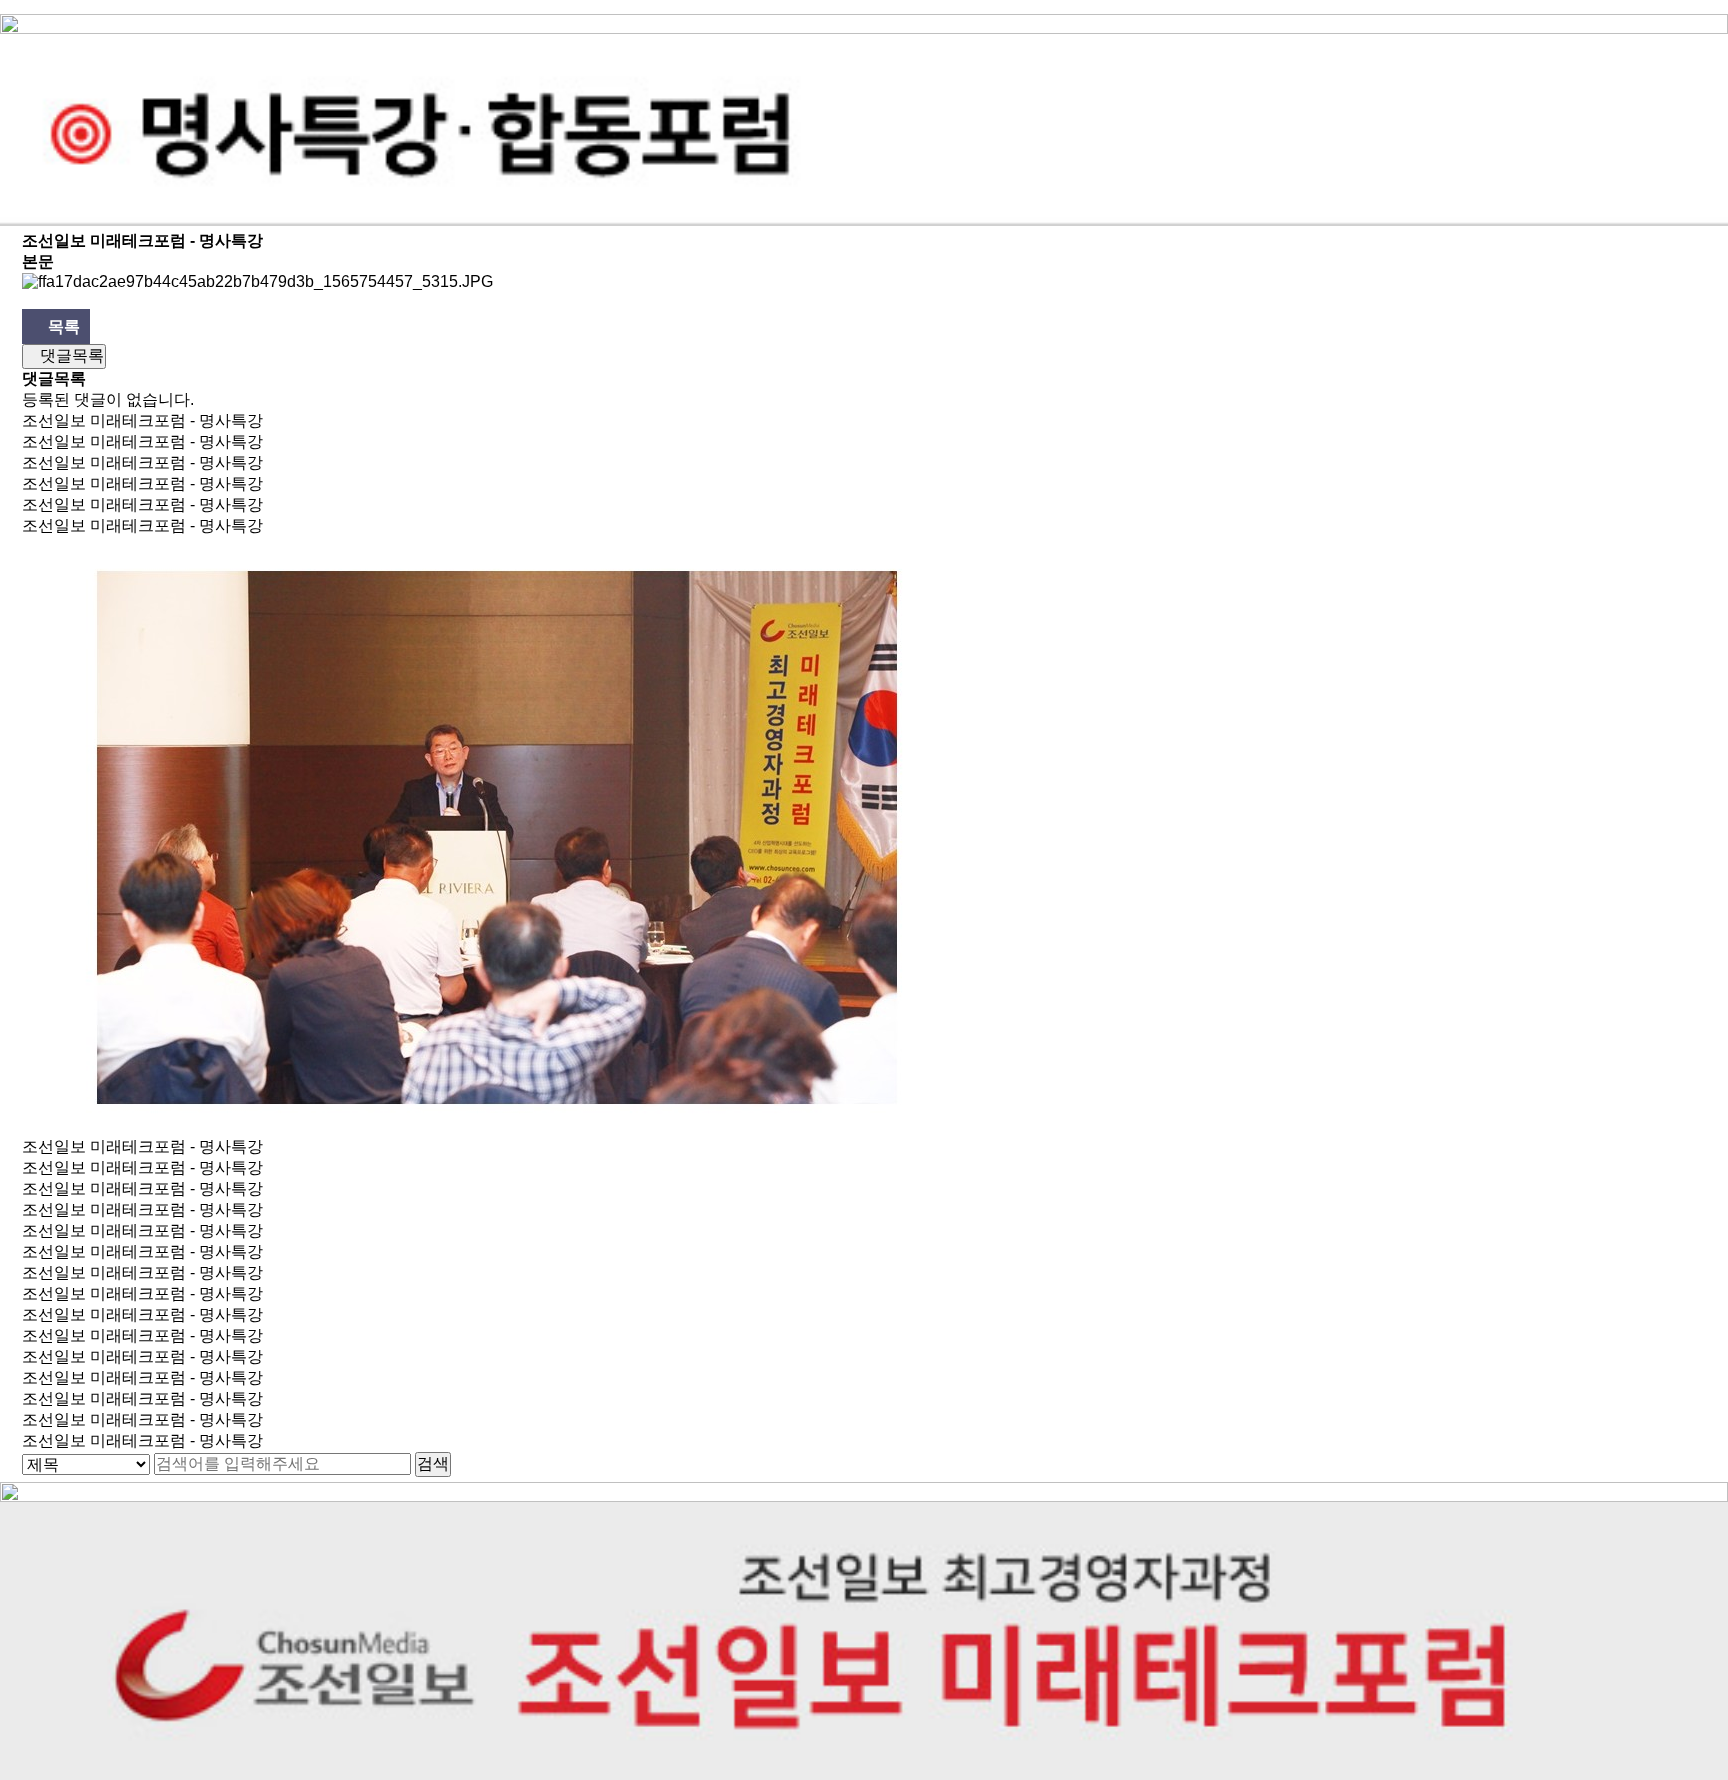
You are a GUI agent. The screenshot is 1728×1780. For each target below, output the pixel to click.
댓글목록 (70, 355)
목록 (62, 326)
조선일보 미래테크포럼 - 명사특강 (142, 420)
